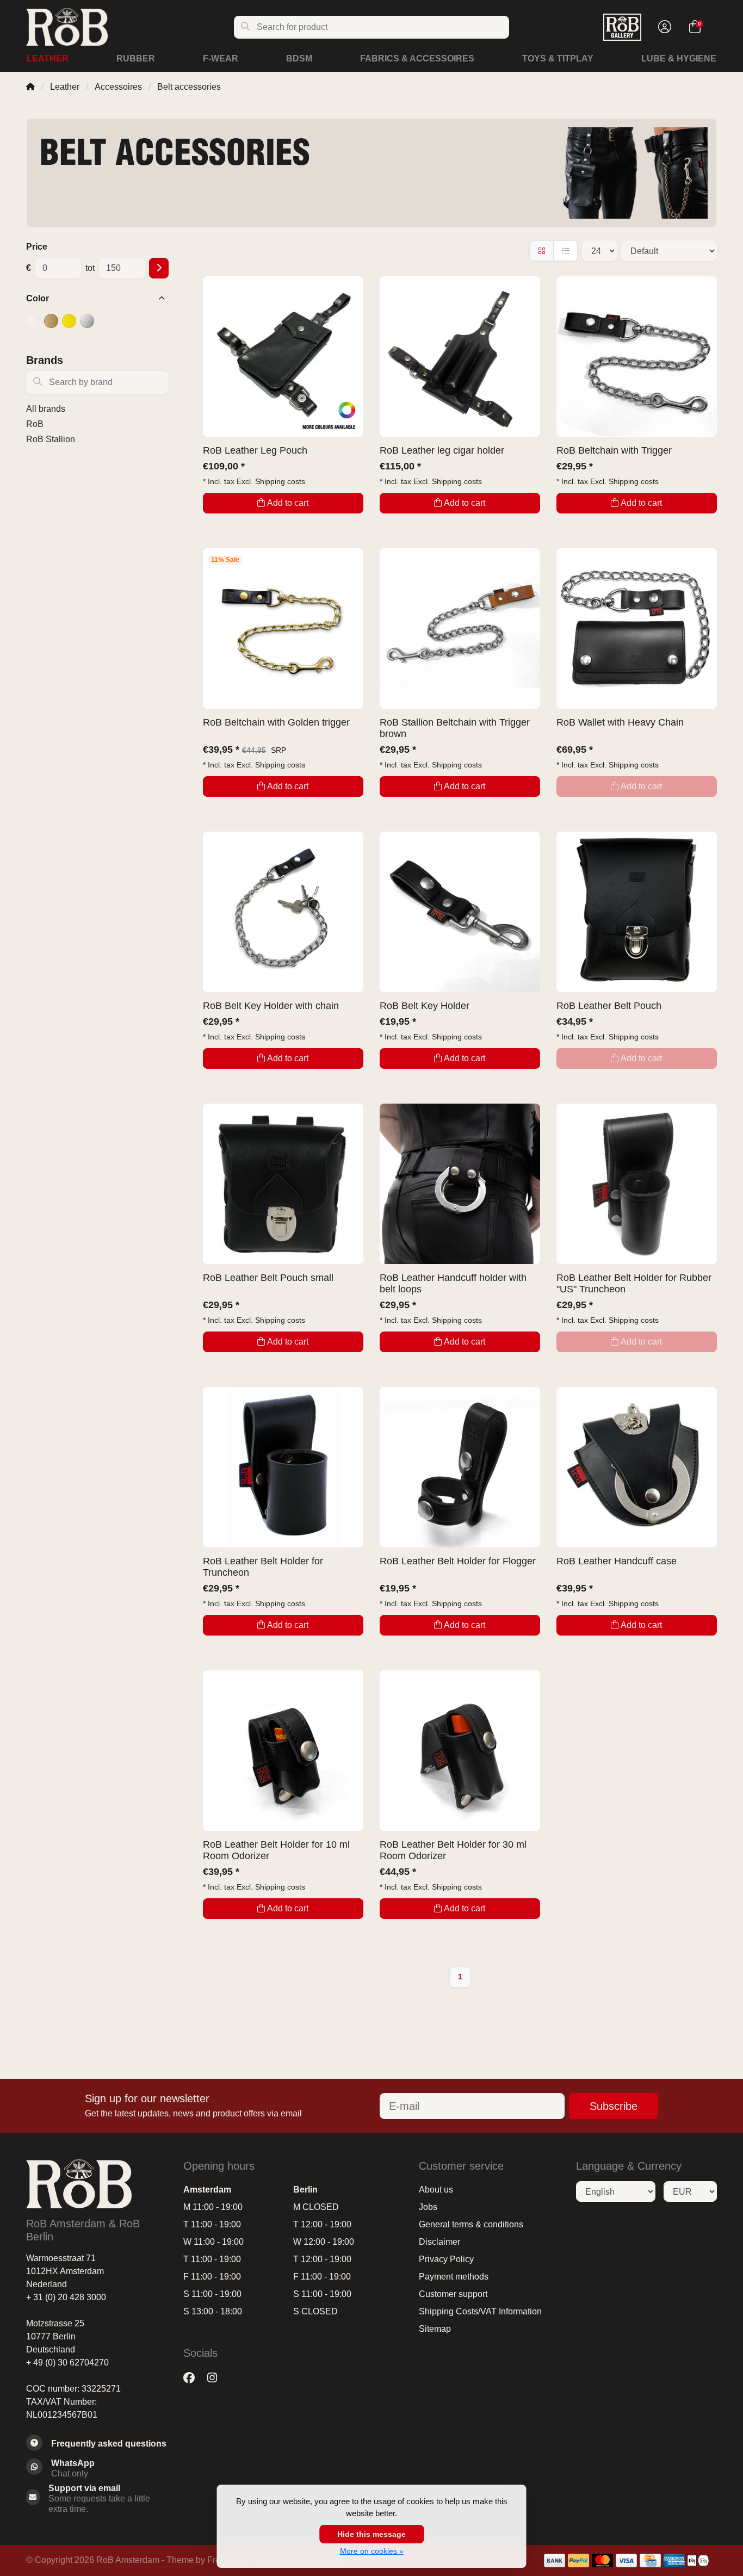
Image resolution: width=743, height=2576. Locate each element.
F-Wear (221, 58)
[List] (565, 251)
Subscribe (614, 2106)
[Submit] (159, 268)
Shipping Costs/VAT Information (480, 2311)
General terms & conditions (471, 2224)
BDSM (299, 58)
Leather (48, 58)
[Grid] (541, 251)
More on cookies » (372, 2551)
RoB (35, 424)
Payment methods (454, 2277)
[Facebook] (193, 2378)
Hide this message (371, 2534)
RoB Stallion (51, 439)
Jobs (428, 2207)
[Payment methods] (555, 2560)
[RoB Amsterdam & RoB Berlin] (130, 27)
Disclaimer (439, 2242)
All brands (46, 409)
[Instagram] (216, 2378)
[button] (663, 27)
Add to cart (288, 503)
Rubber (136, 58)
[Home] (30, 87)
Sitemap (435, 2329)
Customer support (453, 2294)
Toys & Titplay (558, 58)
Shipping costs (280, 481)
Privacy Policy (446, 2259)
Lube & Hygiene (679, 58)
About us (436, 2190)
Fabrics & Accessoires (417, 58)
